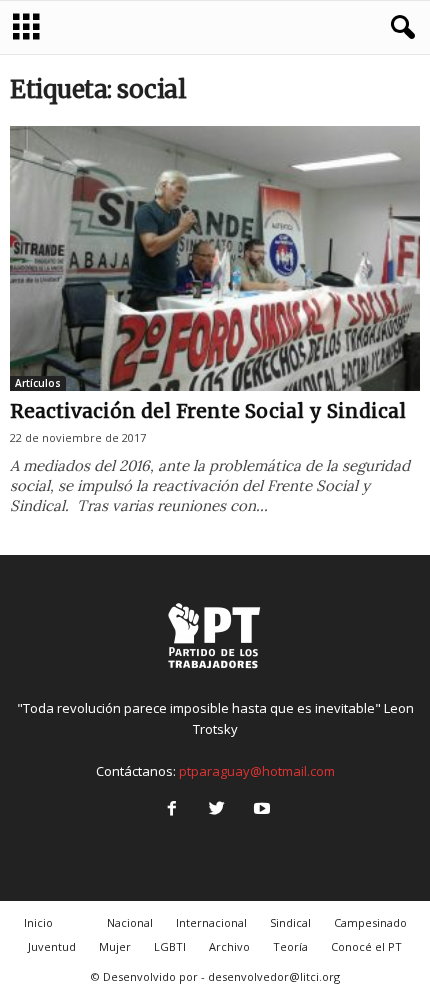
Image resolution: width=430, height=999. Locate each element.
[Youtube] (260, 810)
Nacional (130, 922)
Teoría (290, 946)
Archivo (229, 946)
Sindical (290, 922)
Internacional (211, 922)
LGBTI (170, 946)
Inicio (38, 922)
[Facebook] (171, 810)
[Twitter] (216, 810)
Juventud (52, 946)
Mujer (115, 946)
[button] (399, 28)
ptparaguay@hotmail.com (257, 771)
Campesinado (370, 922)
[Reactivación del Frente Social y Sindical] (215, 258)
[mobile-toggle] (26, 27)
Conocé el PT (366, 946)
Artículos (38, 383)
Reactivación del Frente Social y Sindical (208, 411)
